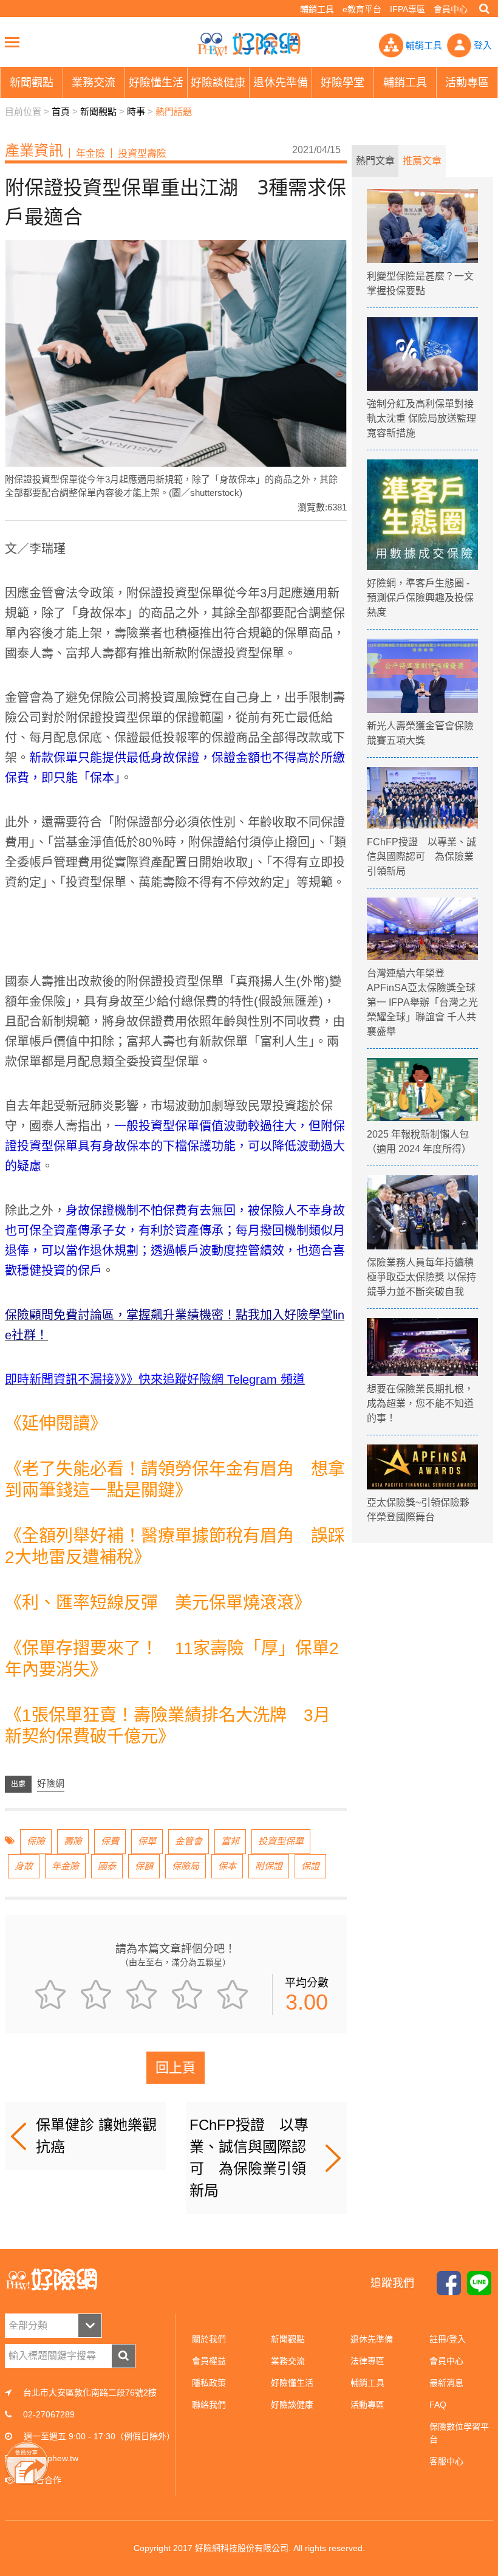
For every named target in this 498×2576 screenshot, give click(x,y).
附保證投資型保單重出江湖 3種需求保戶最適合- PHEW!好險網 (249, 44)
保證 (310, 1866)
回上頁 (176, 2068)
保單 (147, 1841)
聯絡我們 (209, 2405)
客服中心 (446, 2461)
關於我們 (209, 2339)
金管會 (189, 1841)
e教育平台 (362, 9)
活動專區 (367, 2405)
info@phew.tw (52, 2458)
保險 (36, 1841)
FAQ (438, 2405)
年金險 (65, 1866)
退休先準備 (372, 2339)
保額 (144, 1866)
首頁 (61, 112)
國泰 (107, 1866)
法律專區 (367, 2361)
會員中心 (451, 9)
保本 (227, 1866)
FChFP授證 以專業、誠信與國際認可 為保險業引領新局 (249, 2158)
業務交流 (288, 2361)
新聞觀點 (98, 112)
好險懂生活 (292, 2383)
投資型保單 (281, 1841)
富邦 (230, 1841)
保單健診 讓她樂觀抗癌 (96, 2136)
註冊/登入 (448, 2339)
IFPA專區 (408, 9)
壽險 (73, 1841)
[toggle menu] (12, 42)
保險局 (186, 1866)
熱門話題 (174, 112)
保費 (110, 1841)
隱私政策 (209, 2383)
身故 (24, 1866)
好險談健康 (292, 2405)
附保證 (269, 1866)
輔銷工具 (317, 9)
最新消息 (446, 2383)
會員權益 (209, 2361)
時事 (136, 112)
